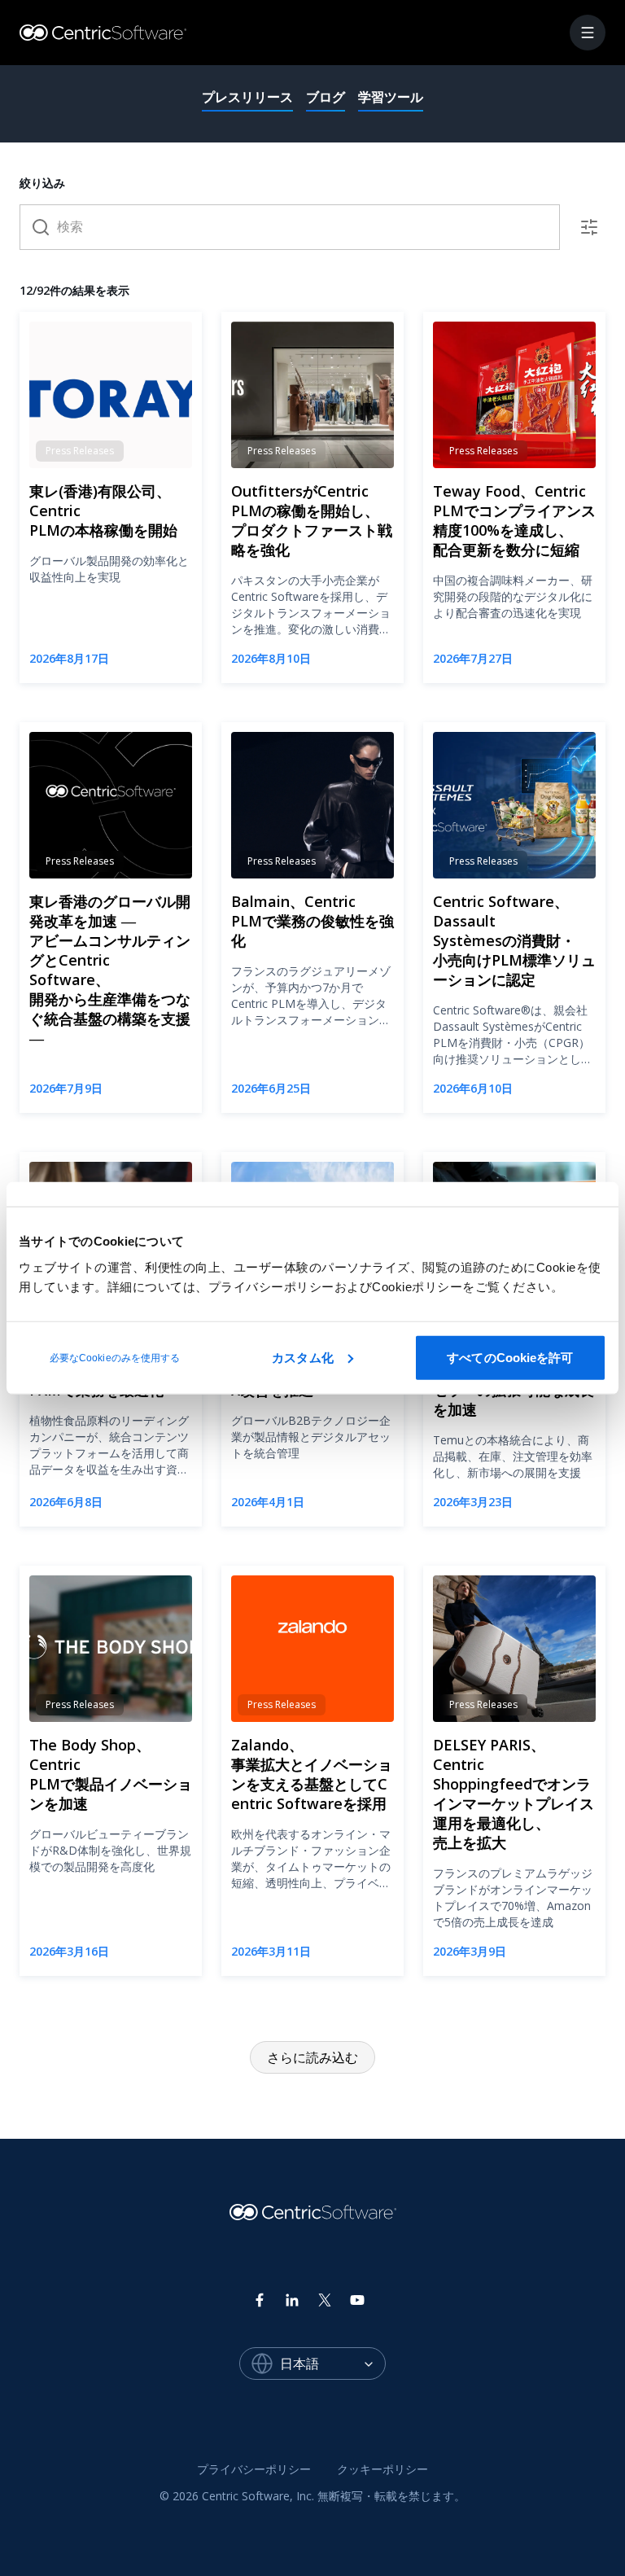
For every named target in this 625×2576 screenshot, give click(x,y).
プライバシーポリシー (254, 2469)
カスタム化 (303, 1357)
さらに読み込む (312, 2057)
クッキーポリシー (382, 2469)
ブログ (326, 97)
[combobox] (333, 2364)
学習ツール (391, 97)
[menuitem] (254, 2470)
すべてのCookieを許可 (510, 1357)
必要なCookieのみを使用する (115, 1357)
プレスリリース (247, 97)
